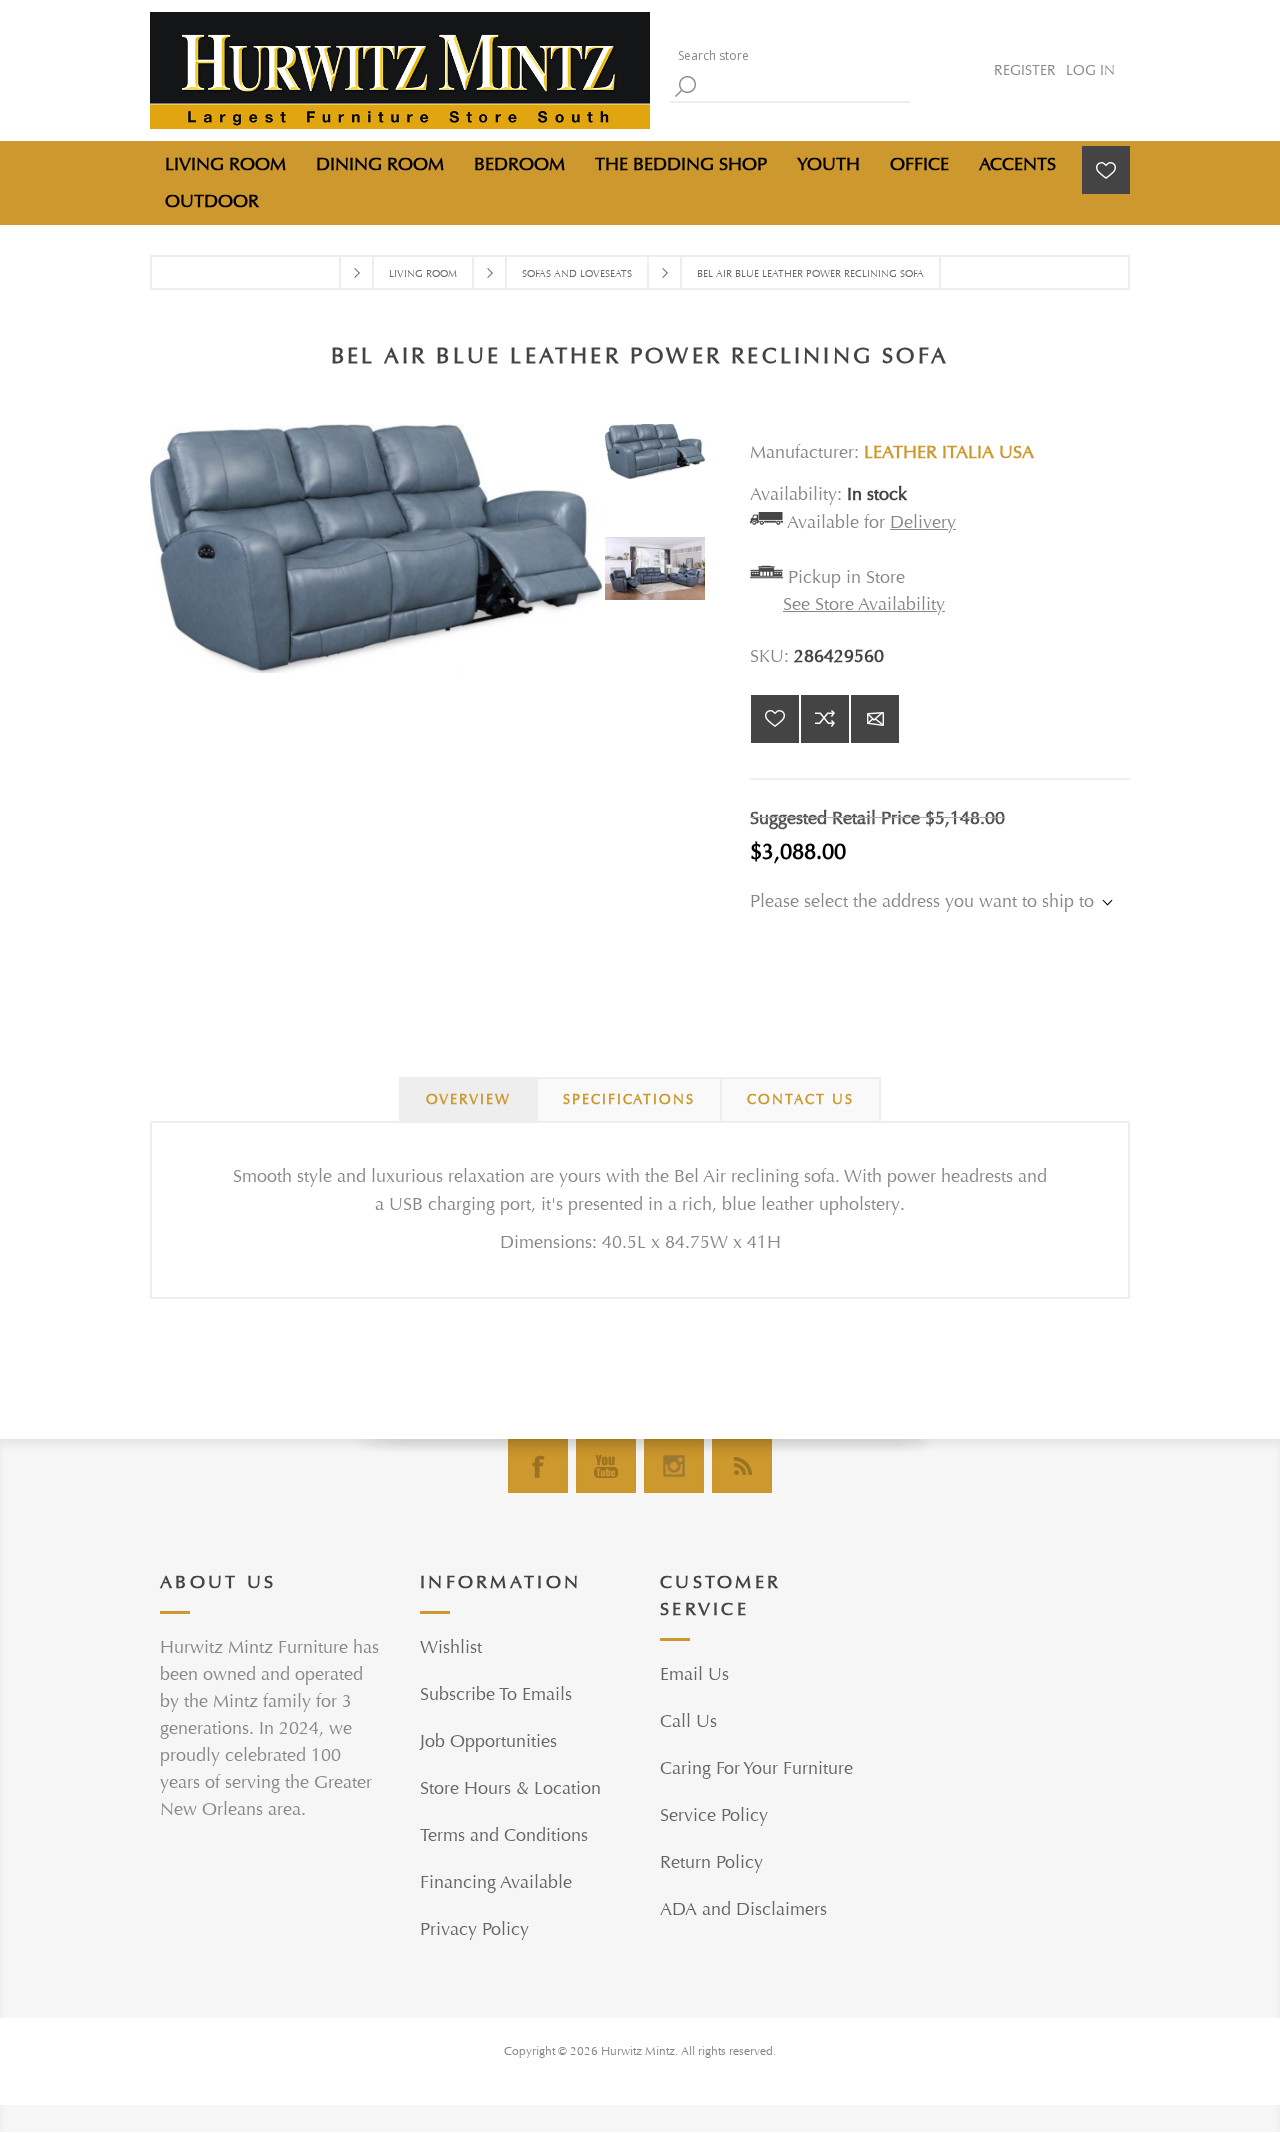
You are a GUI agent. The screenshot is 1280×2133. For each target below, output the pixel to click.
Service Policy (714, 1815)
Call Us (688, 1721)
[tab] (468, 1100)
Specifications (629, 1099)
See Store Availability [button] (864, 604)
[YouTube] (606, 1466)
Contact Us (800, 1099)
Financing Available (496, 1882)
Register (1025, 70)
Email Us (694, 1674)
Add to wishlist (775, 719)
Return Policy (711, 1862)
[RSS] (742, 1466)
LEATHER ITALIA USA (949, 452)
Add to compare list (825, 719)
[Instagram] (674, 1466)
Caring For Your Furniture (756, 1768)
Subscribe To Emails (496, 1694)
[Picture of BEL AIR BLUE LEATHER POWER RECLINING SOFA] (661, 480)
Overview (468, 1099)
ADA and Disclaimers (743, 1909)
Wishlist (451, 1647)
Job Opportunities (488, 1741)
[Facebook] (538, 1466)
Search (685, 86)
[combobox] (790, 55)
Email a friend (875, 719)
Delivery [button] (923, 522)
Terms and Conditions (504, 1835)
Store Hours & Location (510, 1788)
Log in (1090, 70)
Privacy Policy (474, 1929)
